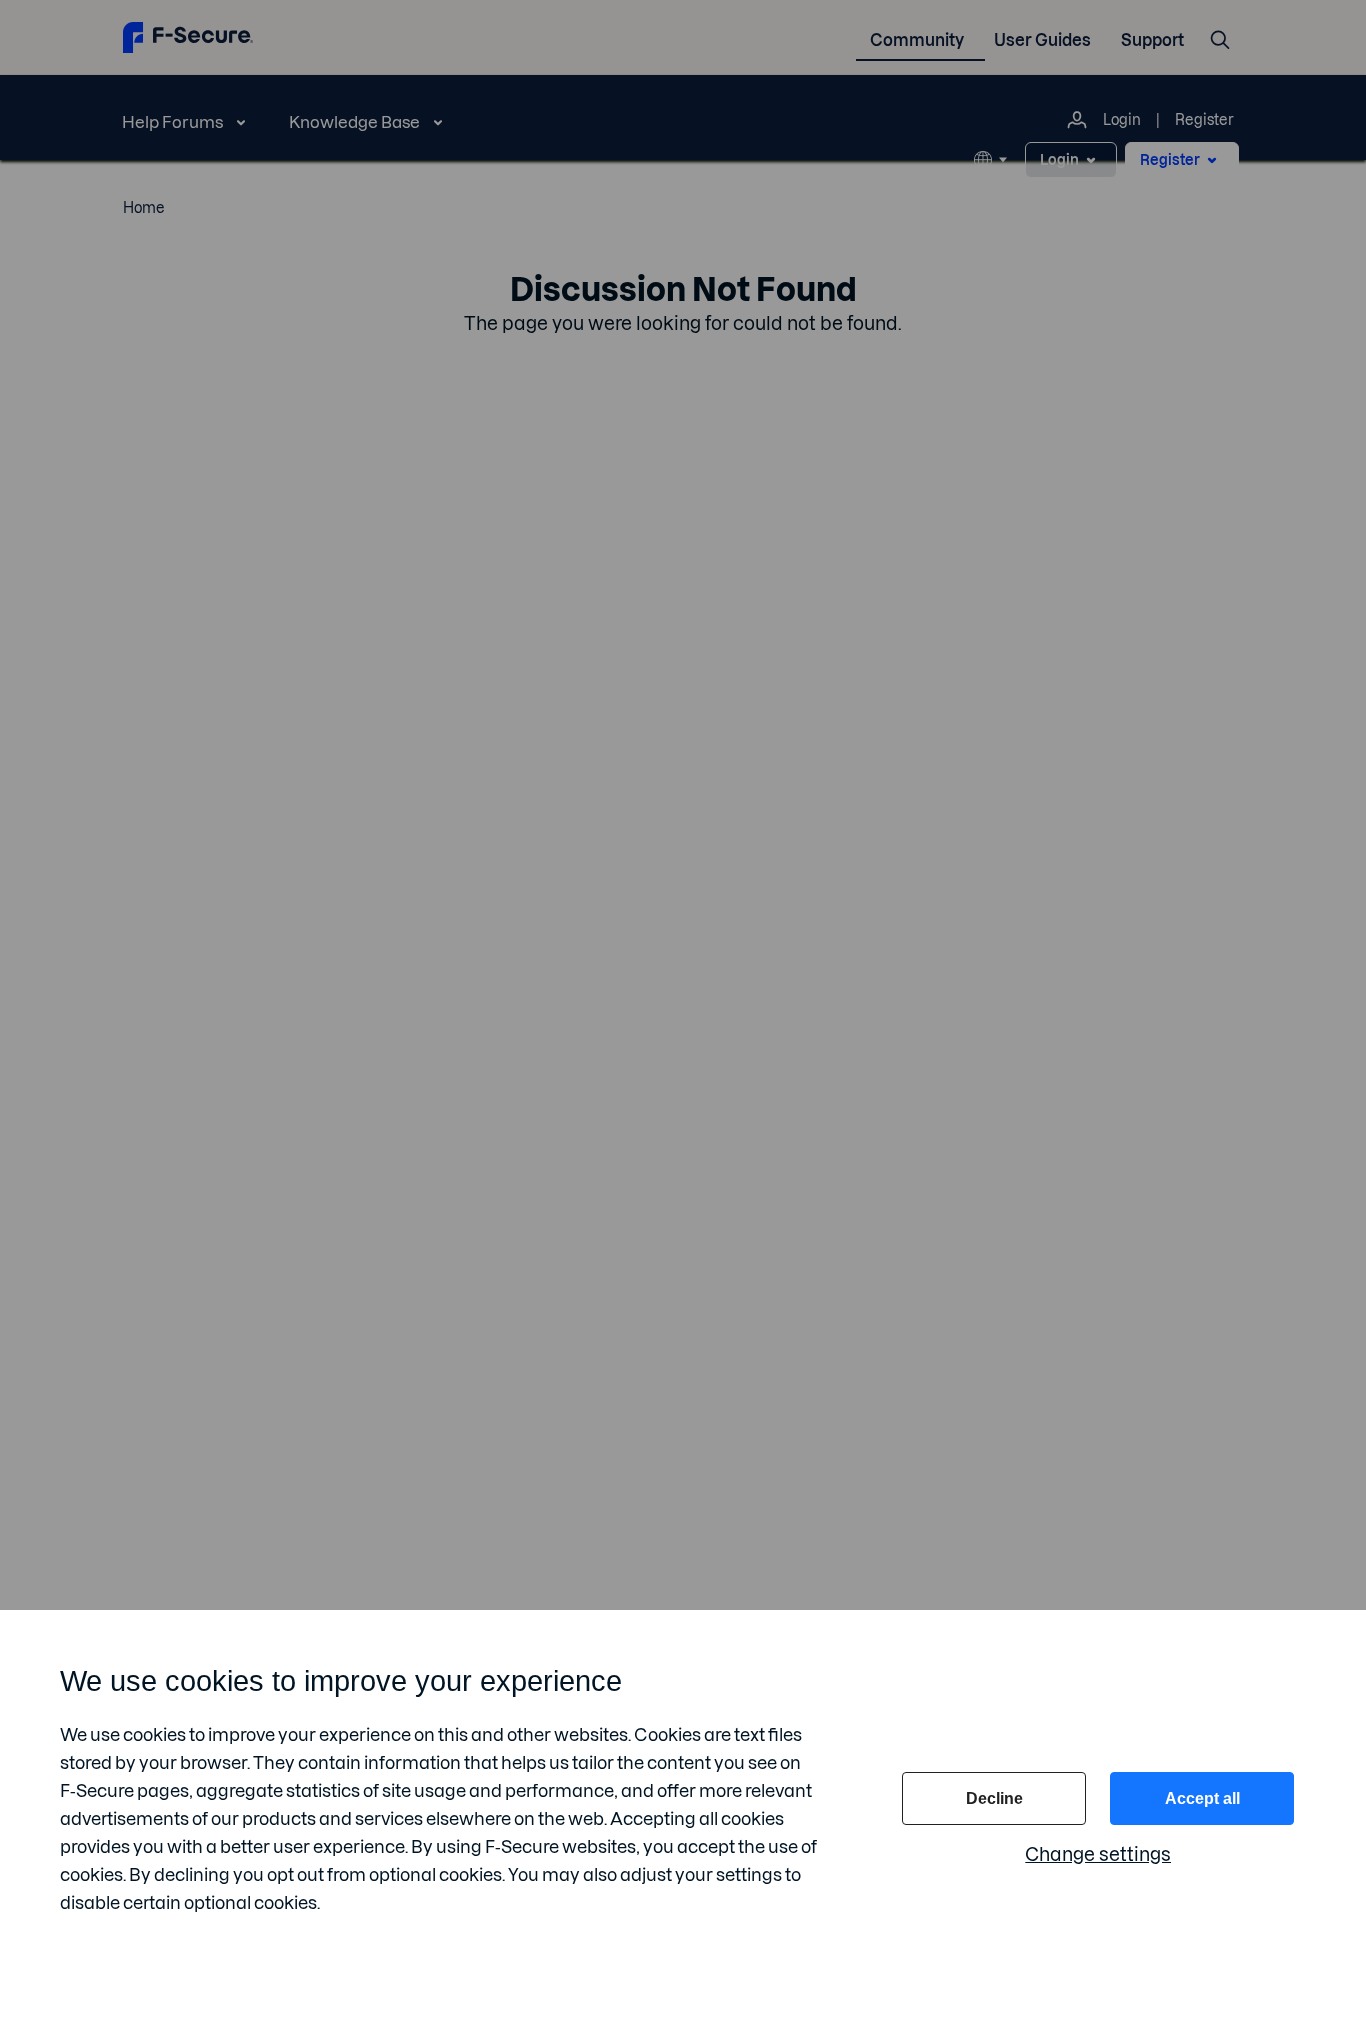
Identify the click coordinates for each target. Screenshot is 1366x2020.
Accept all (1202, 1798)
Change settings (1098, 1854)
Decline (994, 1798)
